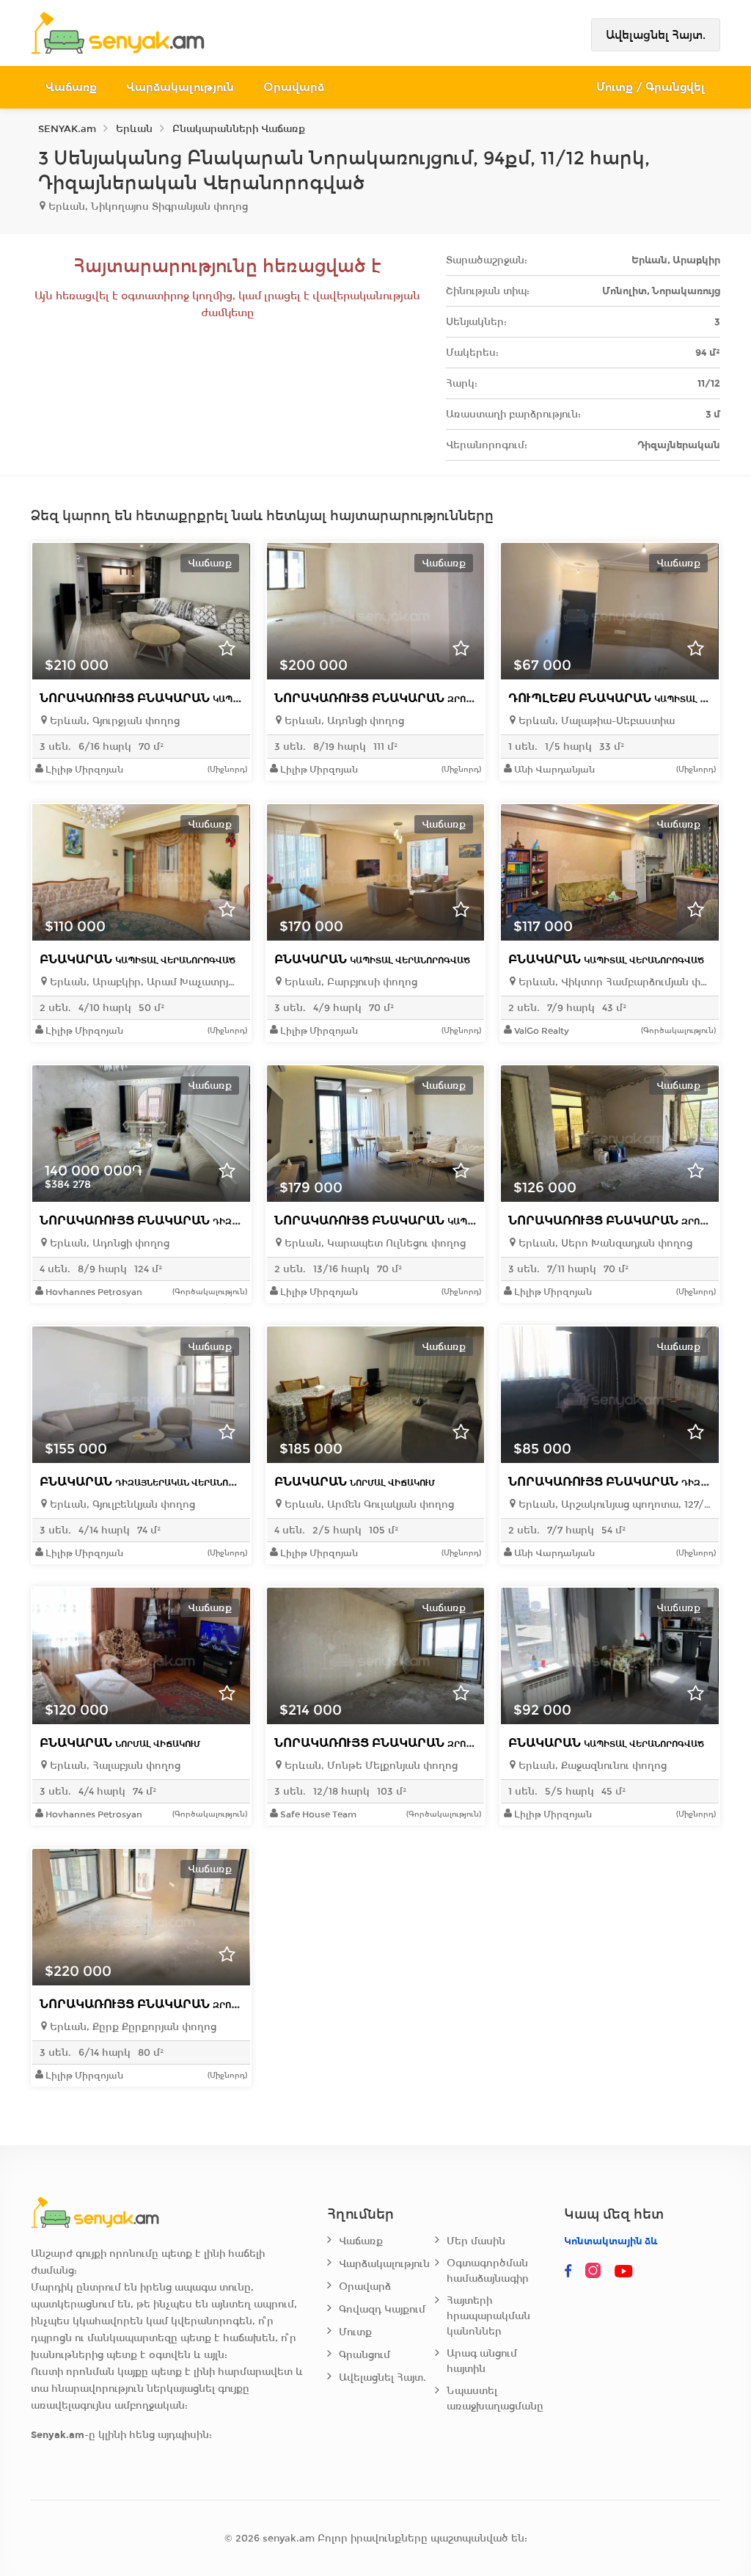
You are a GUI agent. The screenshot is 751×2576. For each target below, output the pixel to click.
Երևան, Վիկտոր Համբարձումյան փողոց (613, 982)
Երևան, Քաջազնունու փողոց (591, 1766)
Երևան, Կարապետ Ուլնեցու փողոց (374, 1243)
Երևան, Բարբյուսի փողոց (349, 982)
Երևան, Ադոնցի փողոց (343, 721)
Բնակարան (138, 959)
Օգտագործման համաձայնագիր (488, 2271)
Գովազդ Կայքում (382, 2309)
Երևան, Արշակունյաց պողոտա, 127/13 (613, 1504)
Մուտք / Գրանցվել (651, 87)
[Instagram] (596, 2272)
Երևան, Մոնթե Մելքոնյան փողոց (370, 1766)
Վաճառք (71, 87)
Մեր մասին (476, 2241)
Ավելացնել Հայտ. (656, 35)
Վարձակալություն (180, 87)
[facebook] (568, 2272)
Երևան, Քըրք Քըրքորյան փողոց (132, 2027)
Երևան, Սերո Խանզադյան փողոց (604, 1243)
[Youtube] (624, 2272)
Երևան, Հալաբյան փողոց (114, 1766)
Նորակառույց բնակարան (186, 698)
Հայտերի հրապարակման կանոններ (488, 2316)
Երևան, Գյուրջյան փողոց (113, 721)
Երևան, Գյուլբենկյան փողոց (121, 1504)
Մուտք (355, 2332)
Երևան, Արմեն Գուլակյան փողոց (368, 1504)
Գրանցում (364, 2355)
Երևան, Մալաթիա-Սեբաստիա (595, 721)
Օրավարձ (294, 87)
